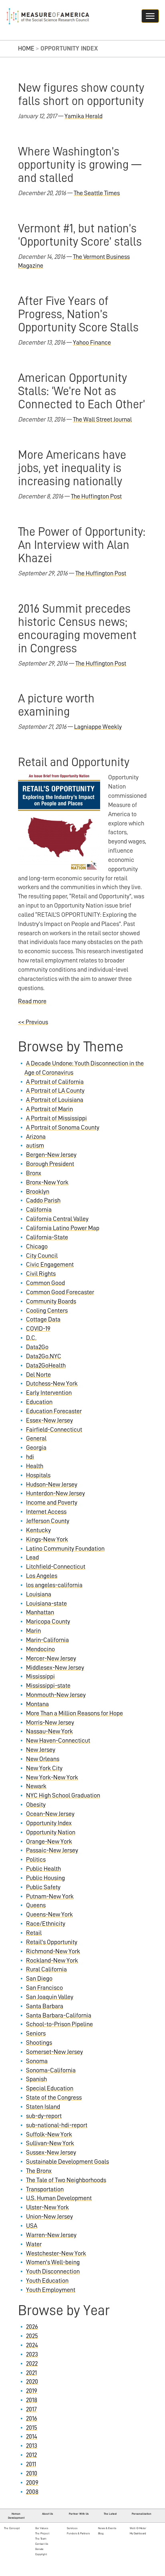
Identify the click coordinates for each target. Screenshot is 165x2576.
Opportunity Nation (51, 1832)
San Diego (39, 1979)
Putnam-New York (50, 1896)
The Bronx (39, 2171)
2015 (32, 2428)
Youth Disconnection (53, 2271)
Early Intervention (49, 1393)
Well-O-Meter (138, 2528)
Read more (32, 1001)
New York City (44, 1768)
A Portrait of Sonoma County (63, 1128)
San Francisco (44, 1988)
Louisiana (39, 1594)
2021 (31, 2373)
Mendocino (40, 1649)
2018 (32, 2400)
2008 (32, 2492)
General (36, 1438)
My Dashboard (138, 2533)
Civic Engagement (50, 1265)
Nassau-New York (49, 1731)
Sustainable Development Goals (67, 2162)
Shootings (39, 2043)
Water (34, 2244)
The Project (42, 2533)
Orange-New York (49, 1842)
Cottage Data (43, 1319)
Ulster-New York (47, 2207)
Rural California (46, 1969)
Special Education (50, 2088)
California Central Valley (57, 1219)
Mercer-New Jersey (51, 1658)
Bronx (34, 1173)
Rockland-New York (52, 1961)
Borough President (50, 1164)
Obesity (36, 1805)
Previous (33, 1022)
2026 (32, 2327)
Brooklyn (38, 1192)
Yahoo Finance (92, 343)
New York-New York (52, 1777)
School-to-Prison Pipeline (59, 2024)
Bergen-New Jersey (51, 1155)
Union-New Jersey (49, 2217)
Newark (36, 1786)
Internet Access (46, 1512)
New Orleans (43, 1759)
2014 (32, 2437)
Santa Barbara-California (59, 2015)
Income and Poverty (52, 1503)
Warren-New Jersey (51, 2235)
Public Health (43, 1869)
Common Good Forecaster (60, 1292)
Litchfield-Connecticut (56, 1567)
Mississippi (40, 1676)
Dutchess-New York (52, 1384)
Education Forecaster (54, 1411)
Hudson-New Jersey (52, 1485)
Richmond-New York (53, 1951)
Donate (39, 2549)
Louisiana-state (46, 1604)
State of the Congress (54, 2098)
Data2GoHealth (46, 1366)
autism (35, 1146)
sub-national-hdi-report (57, 2125)
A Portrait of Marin (49, 1109)
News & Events (107, 2528)
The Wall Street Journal (102, 420)
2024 (32, 2345)
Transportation (45, 2189)
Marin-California (47, 1640)
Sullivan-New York (50, 2143)
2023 (32, 2354)
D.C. (31, 1338)
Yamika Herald (84, 116)
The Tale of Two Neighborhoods (66, 2180)
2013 (32, 2446)
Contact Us (42, 2544)
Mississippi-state (48, 1686)
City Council (42, 1256)
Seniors (36, 2033)
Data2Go (37, 1347)
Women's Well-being (53, 2262)
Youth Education (47, 2281)
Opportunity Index (49, 1823)
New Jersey (41, 1750)
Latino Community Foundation (65, 1549)
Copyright (41, 2554)
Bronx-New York (47, 1182)
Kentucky (38, 1530)
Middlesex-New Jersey (55, 1668)
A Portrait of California (55, 1082)
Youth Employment (51, 2290)
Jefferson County (48, 1521)
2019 (32, 2391)
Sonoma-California (51, 2070)
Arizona (36, 1137)
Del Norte (38, 1375)
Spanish (36, 2079)
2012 (31, 2455)
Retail (34, 1933)
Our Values (42, 2528)
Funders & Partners (78, 2533)
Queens (36, 1905)
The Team (41, 2539)
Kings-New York (47, 1539)
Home (26, 48)
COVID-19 (38, 1329)
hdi (30, 1457)
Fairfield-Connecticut (54, 1430)
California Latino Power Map (63, 1228)
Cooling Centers (47, 1311)
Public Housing (45, 1878)
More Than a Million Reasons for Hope (74, 1713)
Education (39, 1402)
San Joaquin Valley (50, 1997)
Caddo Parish (43, 1200)
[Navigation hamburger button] (150, 16)
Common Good (45, 1283)
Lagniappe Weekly (98, 727)
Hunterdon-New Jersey (55, 1493)
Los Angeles (42, 1576)
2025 (32, 2336)
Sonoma (37, 2061)
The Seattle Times (97, 193)
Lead (32, 1557)
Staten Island (43, 2107)
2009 (32, 2483)
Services (72, 2528)
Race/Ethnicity (46, 1924)
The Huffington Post (96, 496)
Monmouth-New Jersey (56, 1695)
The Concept (12, 2528)
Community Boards (51, 1301)
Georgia (36, 1448)
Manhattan (40, 1612)
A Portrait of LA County (55, 1091)
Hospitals (38, 1475)
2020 (32, 2382)
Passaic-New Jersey (52, 1850)
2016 (32, 2419)
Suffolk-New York (49, 2134)
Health (35, 1466)
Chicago (37, 1247)
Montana (37, 1704)
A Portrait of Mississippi (56, 1118)
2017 (31, 2409)
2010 (32, 2473)
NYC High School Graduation (63, 1795)
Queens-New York (49, 1914)
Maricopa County (48, 1622)
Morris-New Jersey (50, 1723)
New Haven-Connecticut (58, 1741)
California (39, 1210)
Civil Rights (41, 1274)
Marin (33, 1631)
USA (32, 2226)
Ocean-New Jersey (50, 1814)
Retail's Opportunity (52, 1942)
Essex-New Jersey (49, 1420)
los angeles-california (54, 1585)
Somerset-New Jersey (54, 2052)
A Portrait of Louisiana (55, 1100)
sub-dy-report (44, 2116)
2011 (31, 2464)
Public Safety (43, 1887)
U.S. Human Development (59, 2198)
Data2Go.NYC (44, 1356)
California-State (47, 1237)
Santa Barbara (45, 2006)
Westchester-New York (56, 2253)
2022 (32, 2364)
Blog (101, 2533)
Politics (36, 1860)
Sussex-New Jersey (51, 2152)
